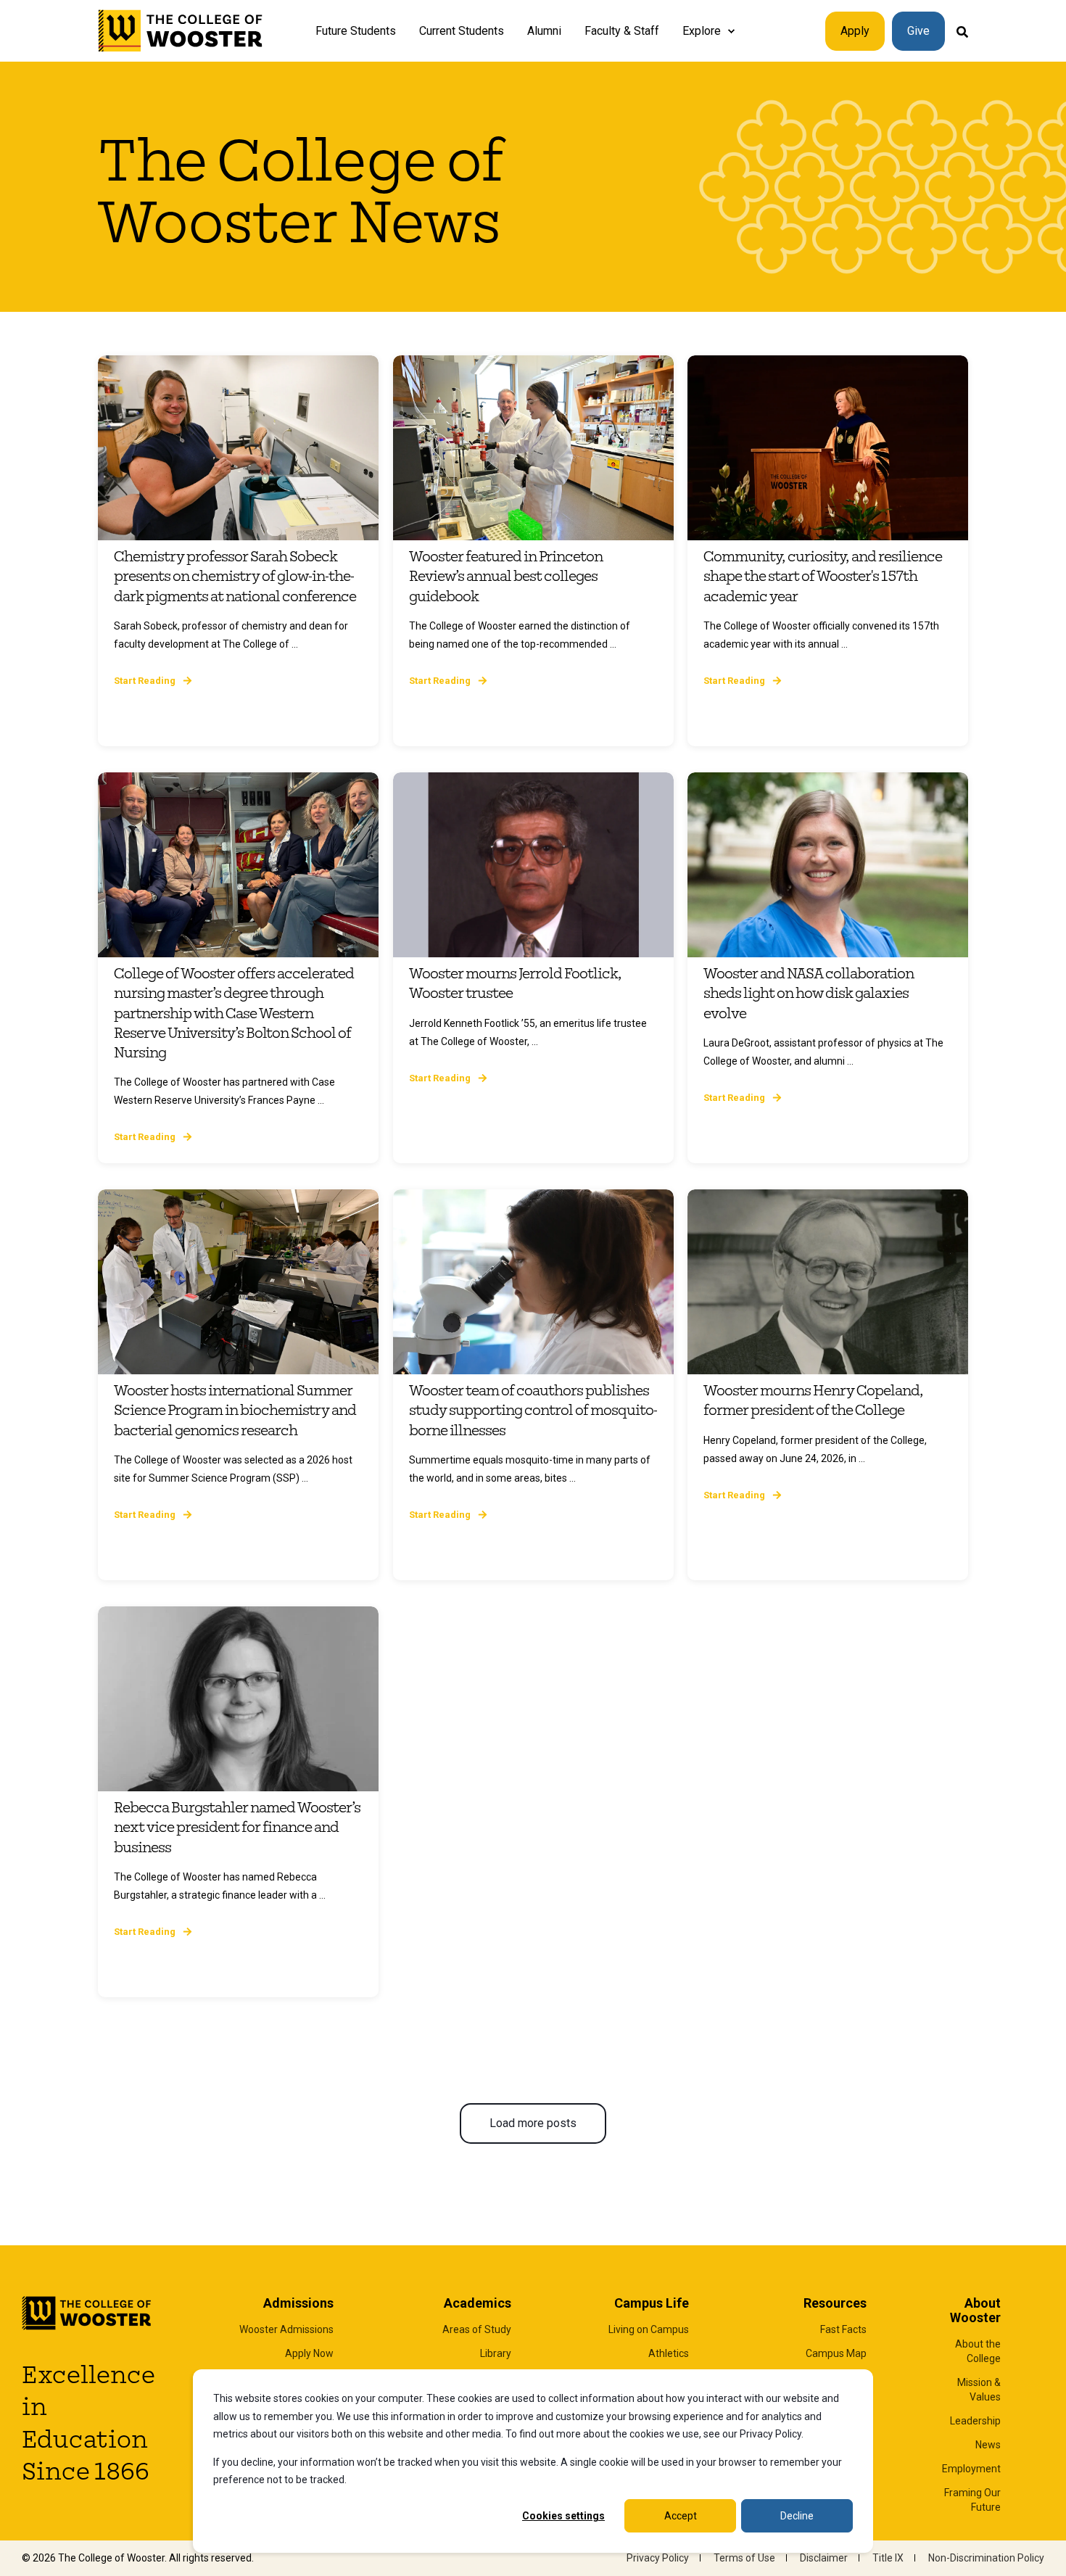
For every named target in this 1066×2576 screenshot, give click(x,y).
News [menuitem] (988, 2445)
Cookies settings (563, 2516)
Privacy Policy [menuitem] (658, 2558)
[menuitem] (731, 31)
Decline (797, 2516)
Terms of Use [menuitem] (744, 2558)
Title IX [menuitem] (888, 2558)
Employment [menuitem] (971, 2469)
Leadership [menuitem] (975, 2421)
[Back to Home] (181, 31)
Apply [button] (855, 31)
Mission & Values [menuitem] (979, 2390)
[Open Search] (962, 31)
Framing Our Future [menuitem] (972, 2500)
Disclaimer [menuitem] (824, 2558)
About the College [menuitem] (978, 2351)
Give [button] (918, 31)
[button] (533, 2123)
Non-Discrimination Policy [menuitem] (986, 2558)
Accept (681, 2516)
